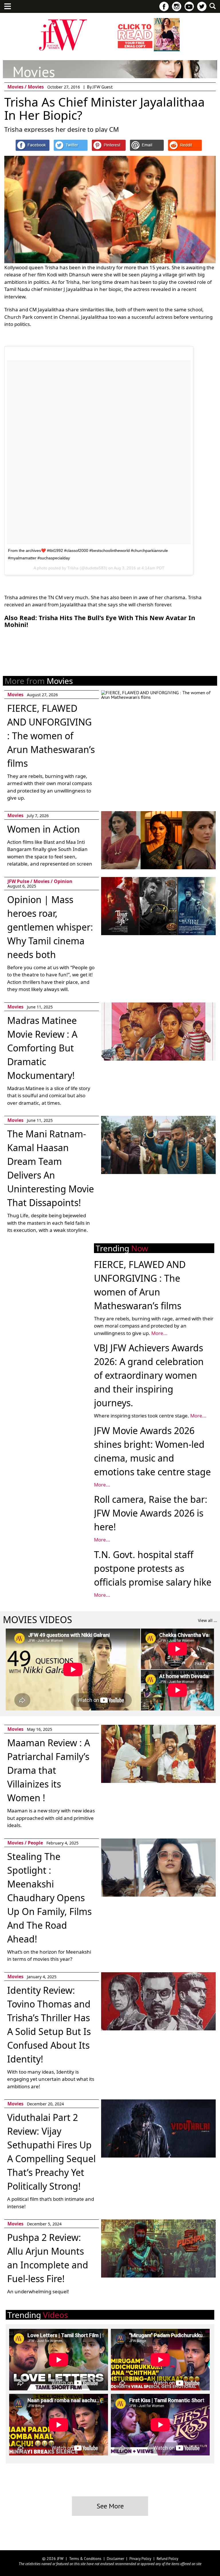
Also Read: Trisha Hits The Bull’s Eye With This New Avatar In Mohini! (100, 621)
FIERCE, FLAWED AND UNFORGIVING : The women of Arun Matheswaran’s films (51, 736)
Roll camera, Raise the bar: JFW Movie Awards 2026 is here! (151, 1513)
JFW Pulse (18, 881)
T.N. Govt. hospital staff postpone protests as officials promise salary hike (153, 1568)
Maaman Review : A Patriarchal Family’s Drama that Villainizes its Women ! (49, 1770)
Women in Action (44, 829)
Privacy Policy (140, 2559)
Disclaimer (115, 2559)
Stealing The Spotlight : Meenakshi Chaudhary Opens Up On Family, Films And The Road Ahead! (49, 1898)
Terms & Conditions (85, 2559)
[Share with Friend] (147, 145)
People (35, 1843)
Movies (16, 87)
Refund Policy (167, 2559)
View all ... (208, 1620)
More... (159, 1333)
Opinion (63, 881)
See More (110, 2506)
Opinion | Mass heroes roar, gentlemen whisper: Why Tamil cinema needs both (50, 927)
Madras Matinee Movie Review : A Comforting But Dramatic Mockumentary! (42, 1048)
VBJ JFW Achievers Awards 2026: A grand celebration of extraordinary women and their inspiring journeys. (149, 1375)
